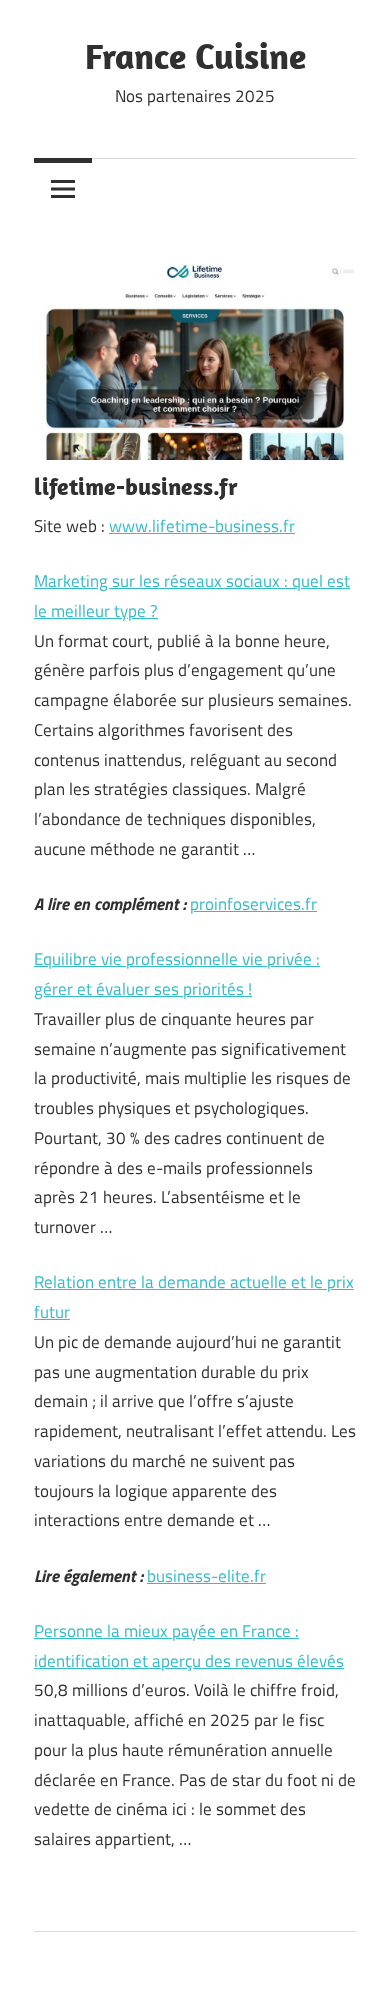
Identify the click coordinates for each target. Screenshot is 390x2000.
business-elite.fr (206, 1576)
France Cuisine (195, 55)
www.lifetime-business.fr (202, 526)
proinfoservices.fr (253, 904)
